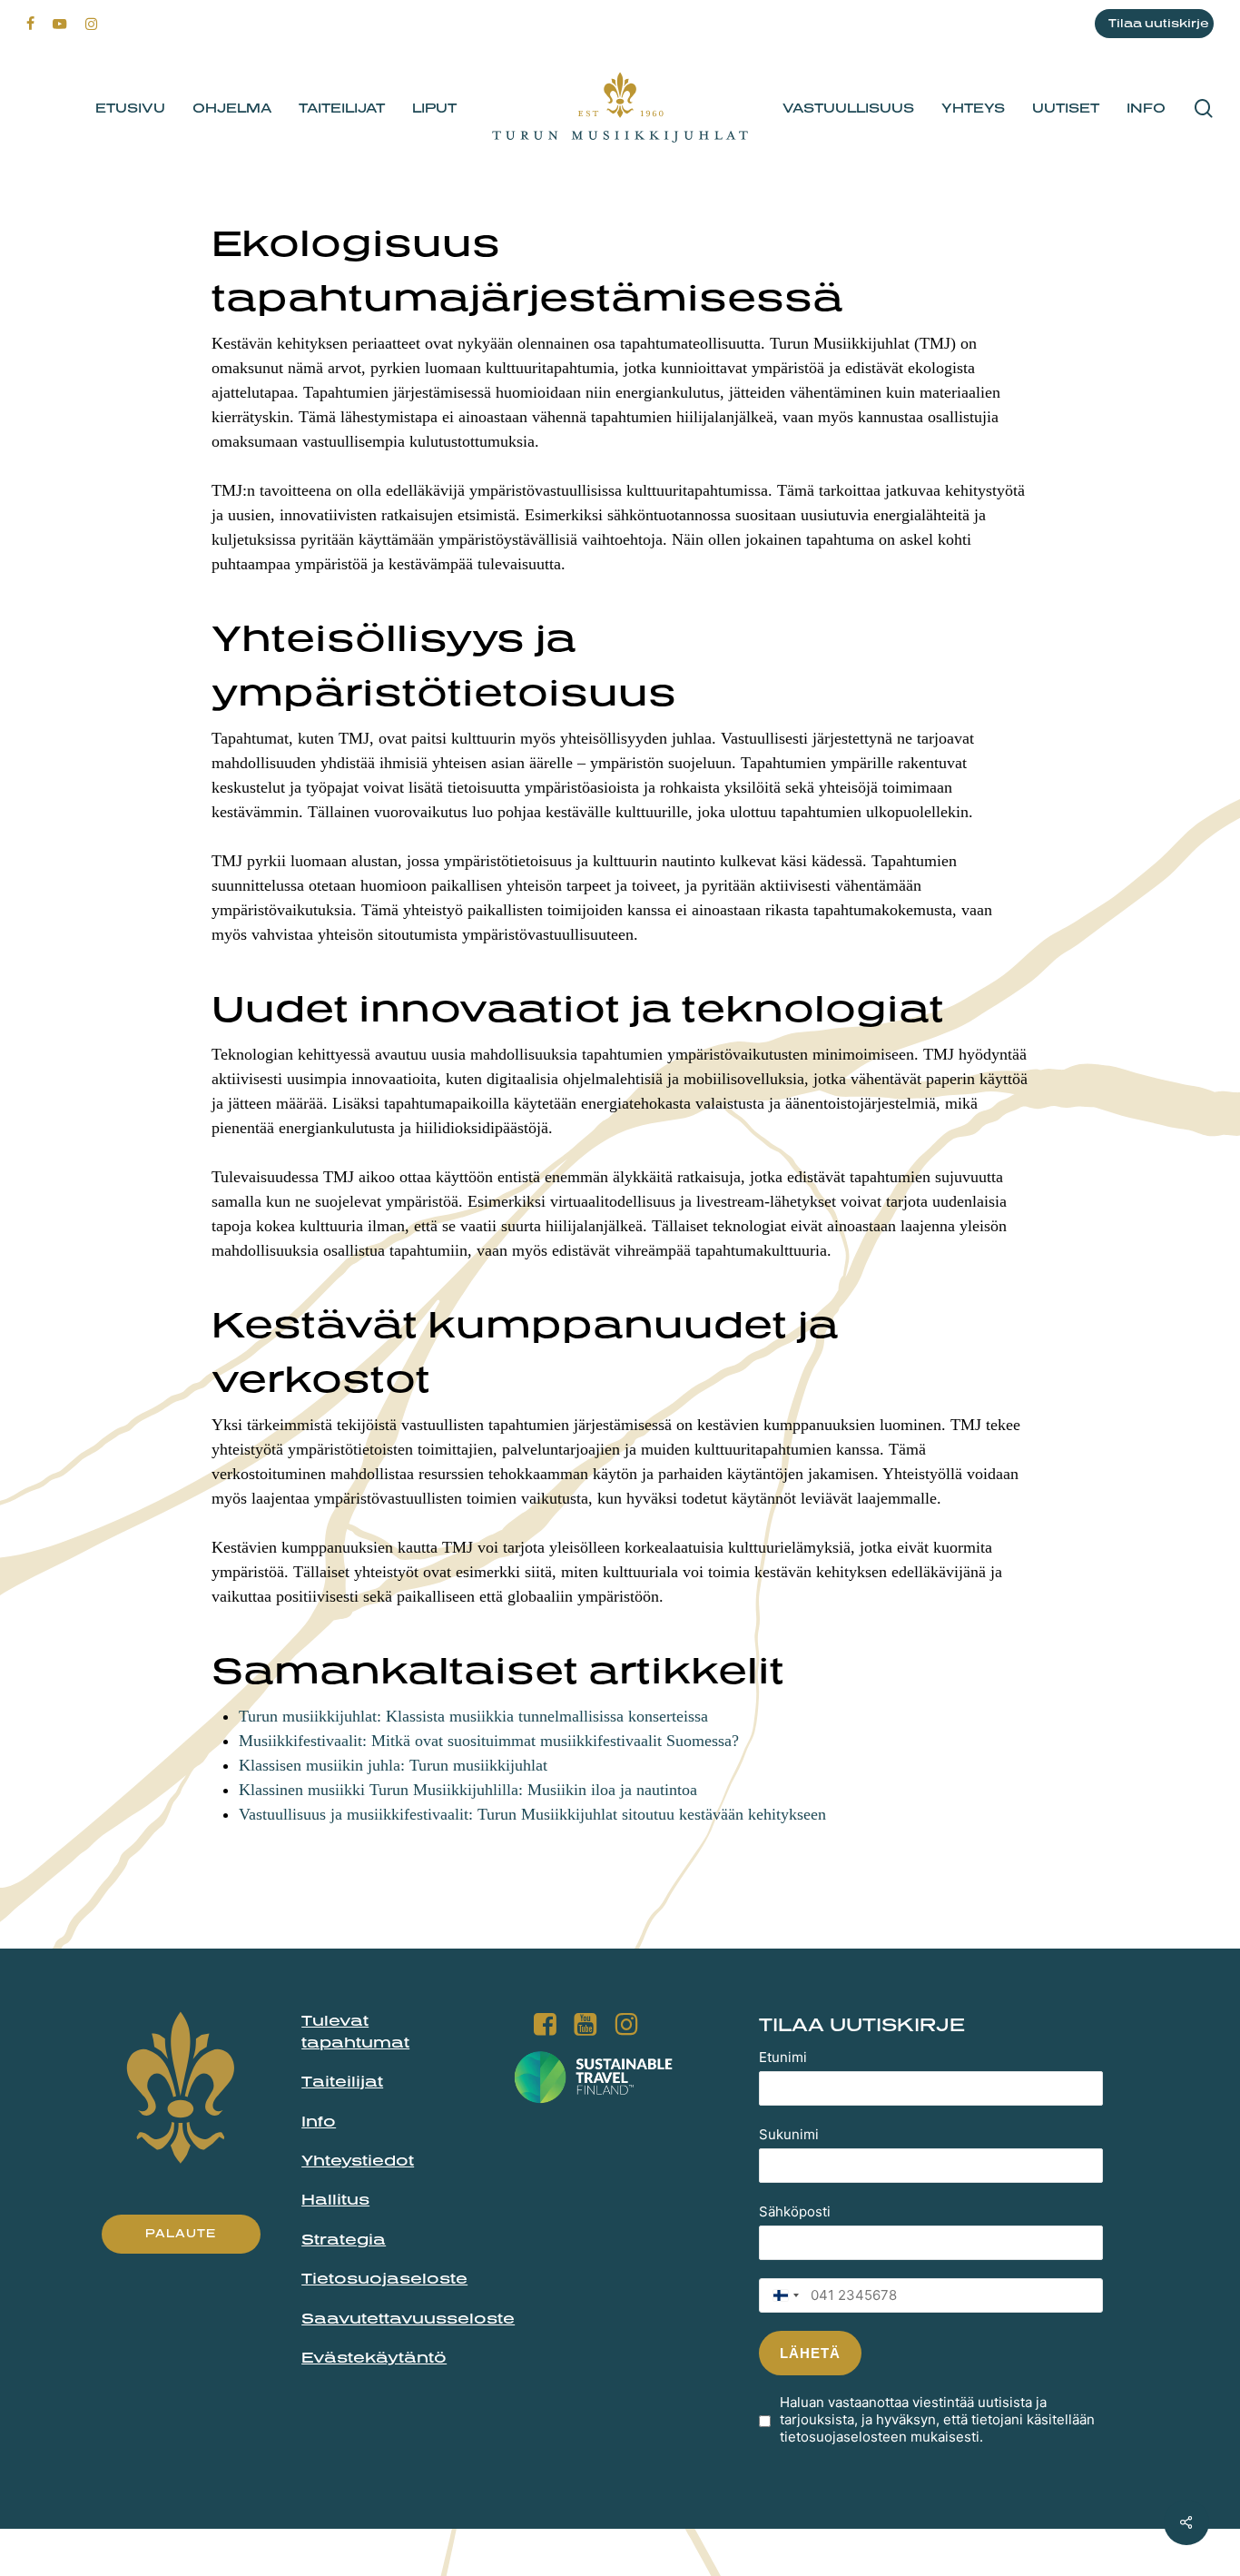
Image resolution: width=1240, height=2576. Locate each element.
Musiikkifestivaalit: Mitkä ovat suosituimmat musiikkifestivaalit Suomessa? (489, 1741)
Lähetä (810, 2353)
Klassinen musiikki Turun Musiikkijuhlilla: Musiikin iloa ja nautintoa (468, 1790)
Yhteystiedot (358, 2160)
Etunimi (783, 2057)
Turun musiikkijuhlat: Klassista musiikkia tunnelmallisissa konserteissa (473, 1716)
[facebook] (30, 24)
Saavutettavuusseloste (408, 2318)
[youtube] (60, 24)
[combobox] (782, 2295)
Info (319, 2121)
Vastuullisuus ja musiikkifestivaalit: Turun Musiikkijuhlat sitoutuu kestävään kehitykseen (532, 1814)
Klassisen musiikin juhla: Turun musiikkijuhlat (393, 1765)
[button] (181, 2234)
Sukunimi (789, 2134)
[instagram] (91, 24)
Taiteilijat (342, 2081)
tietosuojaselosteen (843, 2437)
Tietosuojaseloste (384, 2278)
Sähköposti (795, 2211)
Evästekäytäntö (374, 2357)
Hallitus (335, 2199)
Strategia (344, 2239)
